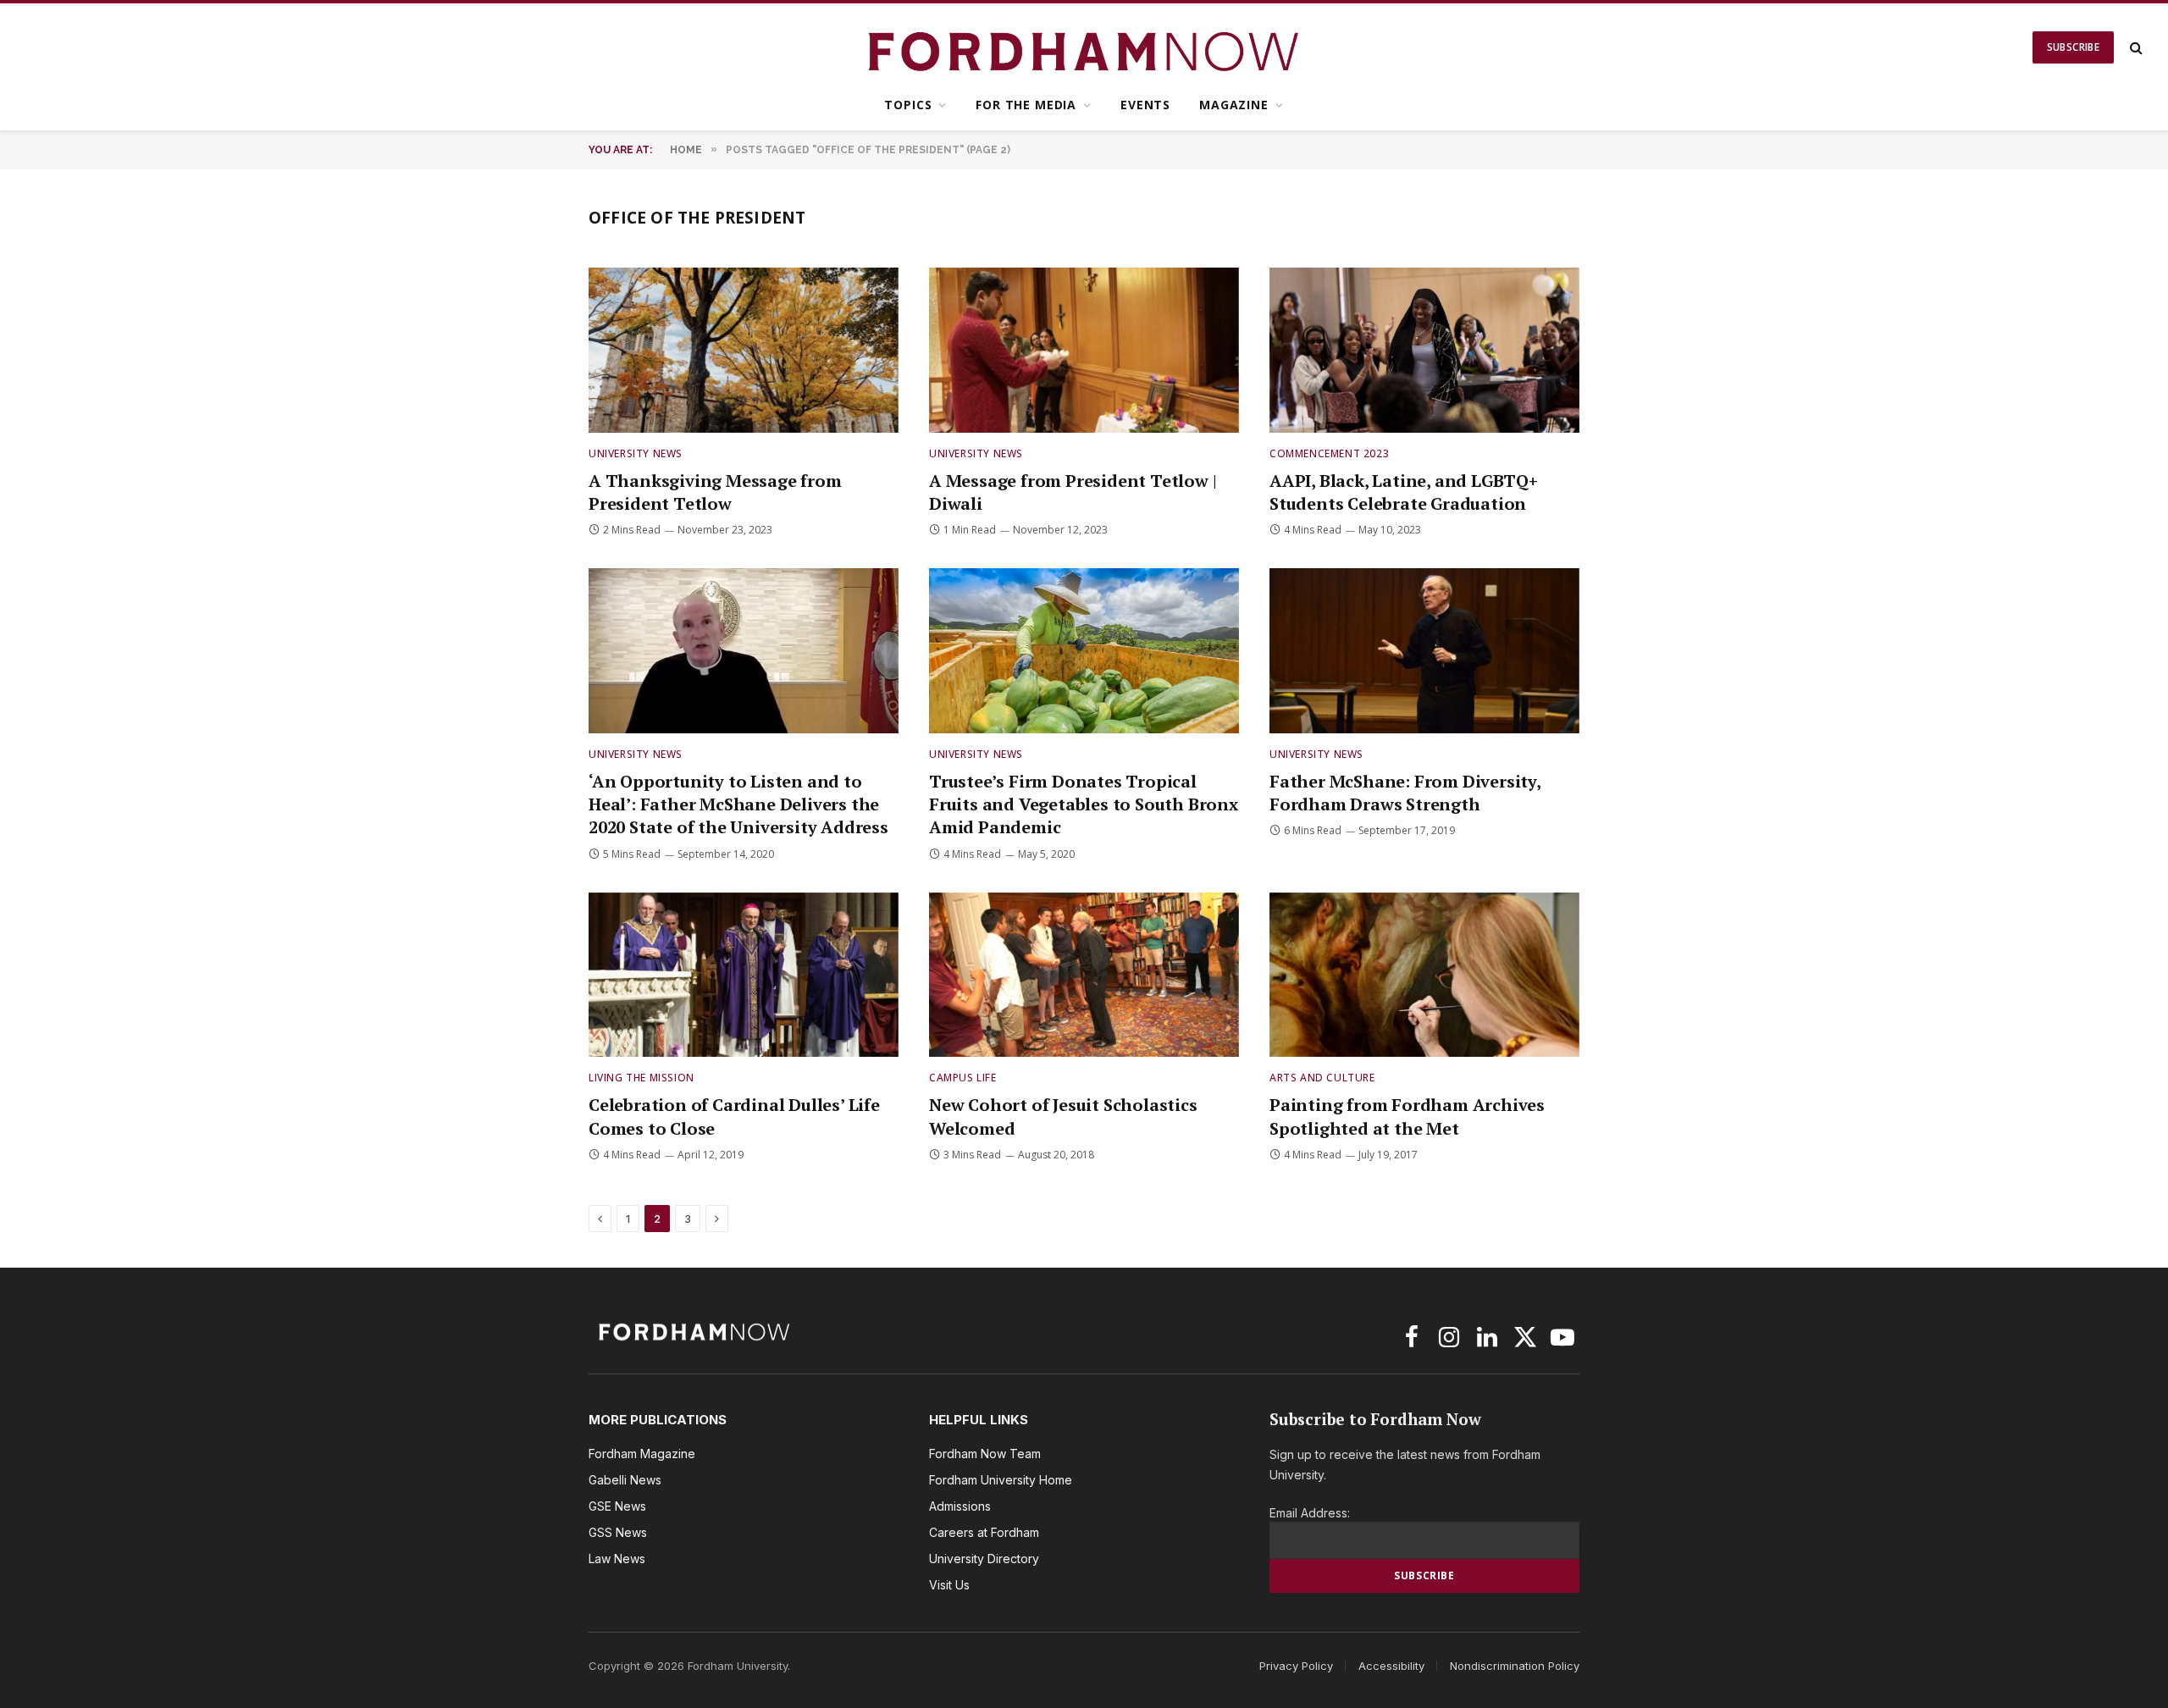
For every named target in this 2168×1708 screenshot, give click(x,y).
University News (636, 453)
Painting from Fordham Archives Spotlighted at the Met (1407, 1116)
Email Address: (1310, 1513)
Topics (908, 105)
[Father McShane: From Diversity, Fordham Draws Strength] (1424, 651)
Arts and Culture (1322, 1078)
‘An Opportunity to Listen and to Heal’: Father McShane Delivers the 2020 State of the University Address (738, 804)
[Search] (2135, 48)
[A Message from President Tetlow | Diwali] (1084, 350)
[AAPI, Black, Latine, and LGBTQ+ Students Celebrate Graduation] (1424, 350)
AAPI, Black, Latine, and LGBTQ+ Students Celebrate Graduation (1404, 492)
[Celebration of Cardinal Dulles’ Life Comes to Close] (744, 975)
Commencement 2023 (1329, 453)
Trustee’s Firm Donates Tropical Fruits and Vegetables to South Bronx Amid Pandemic (1084, 804)
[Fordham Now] (1084, 47)
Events (1145, 105)
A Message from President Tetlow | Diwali (1073, 492)
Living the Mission (642, 1078)
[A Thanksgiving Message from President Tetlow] (744, 350)
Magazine (1234, 105)
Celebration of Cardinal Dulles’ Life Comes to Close (734, 1116)
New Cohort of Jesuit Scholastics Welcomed (1063, 1116)
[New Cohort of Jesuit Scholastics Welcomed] (1084, 975)
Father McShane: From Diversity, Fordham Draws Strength (1405, 793)
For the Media (1026, 105)
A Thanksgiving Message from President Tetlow (715, 492)
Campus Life (963, 1078)
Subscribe (2073, 47)
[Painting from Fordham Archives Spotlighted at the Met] (1424, 975)
